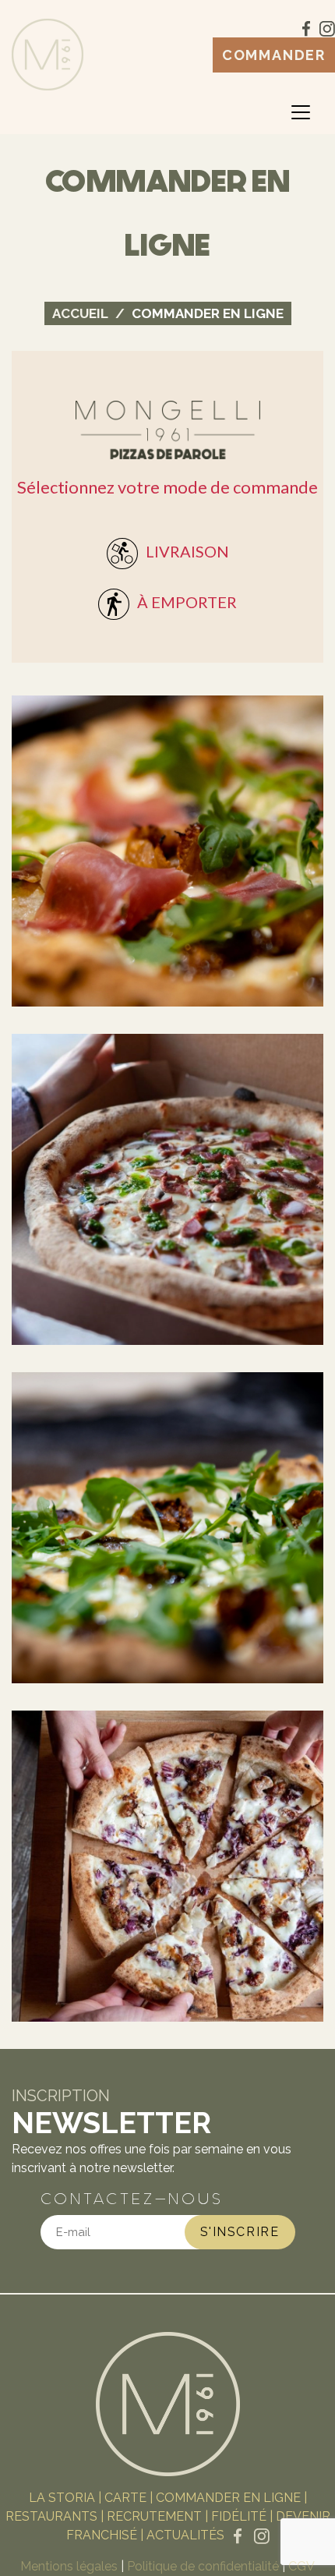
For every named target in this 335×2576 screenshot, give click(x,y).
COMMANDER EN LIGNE (228, 2498)
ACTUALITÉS (185, 2535)
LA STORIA (62, 2498)
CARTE (125, 2498)
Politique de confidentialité (203, 2566)
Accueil (80, 313)
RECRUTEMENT (154, 2516)
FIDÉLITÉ (239, 2516)
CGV (301, 2566)
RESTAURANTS (51, 2516)
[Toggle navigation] (301, 112)
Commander (274, 55)
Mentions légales (69, 2566)
